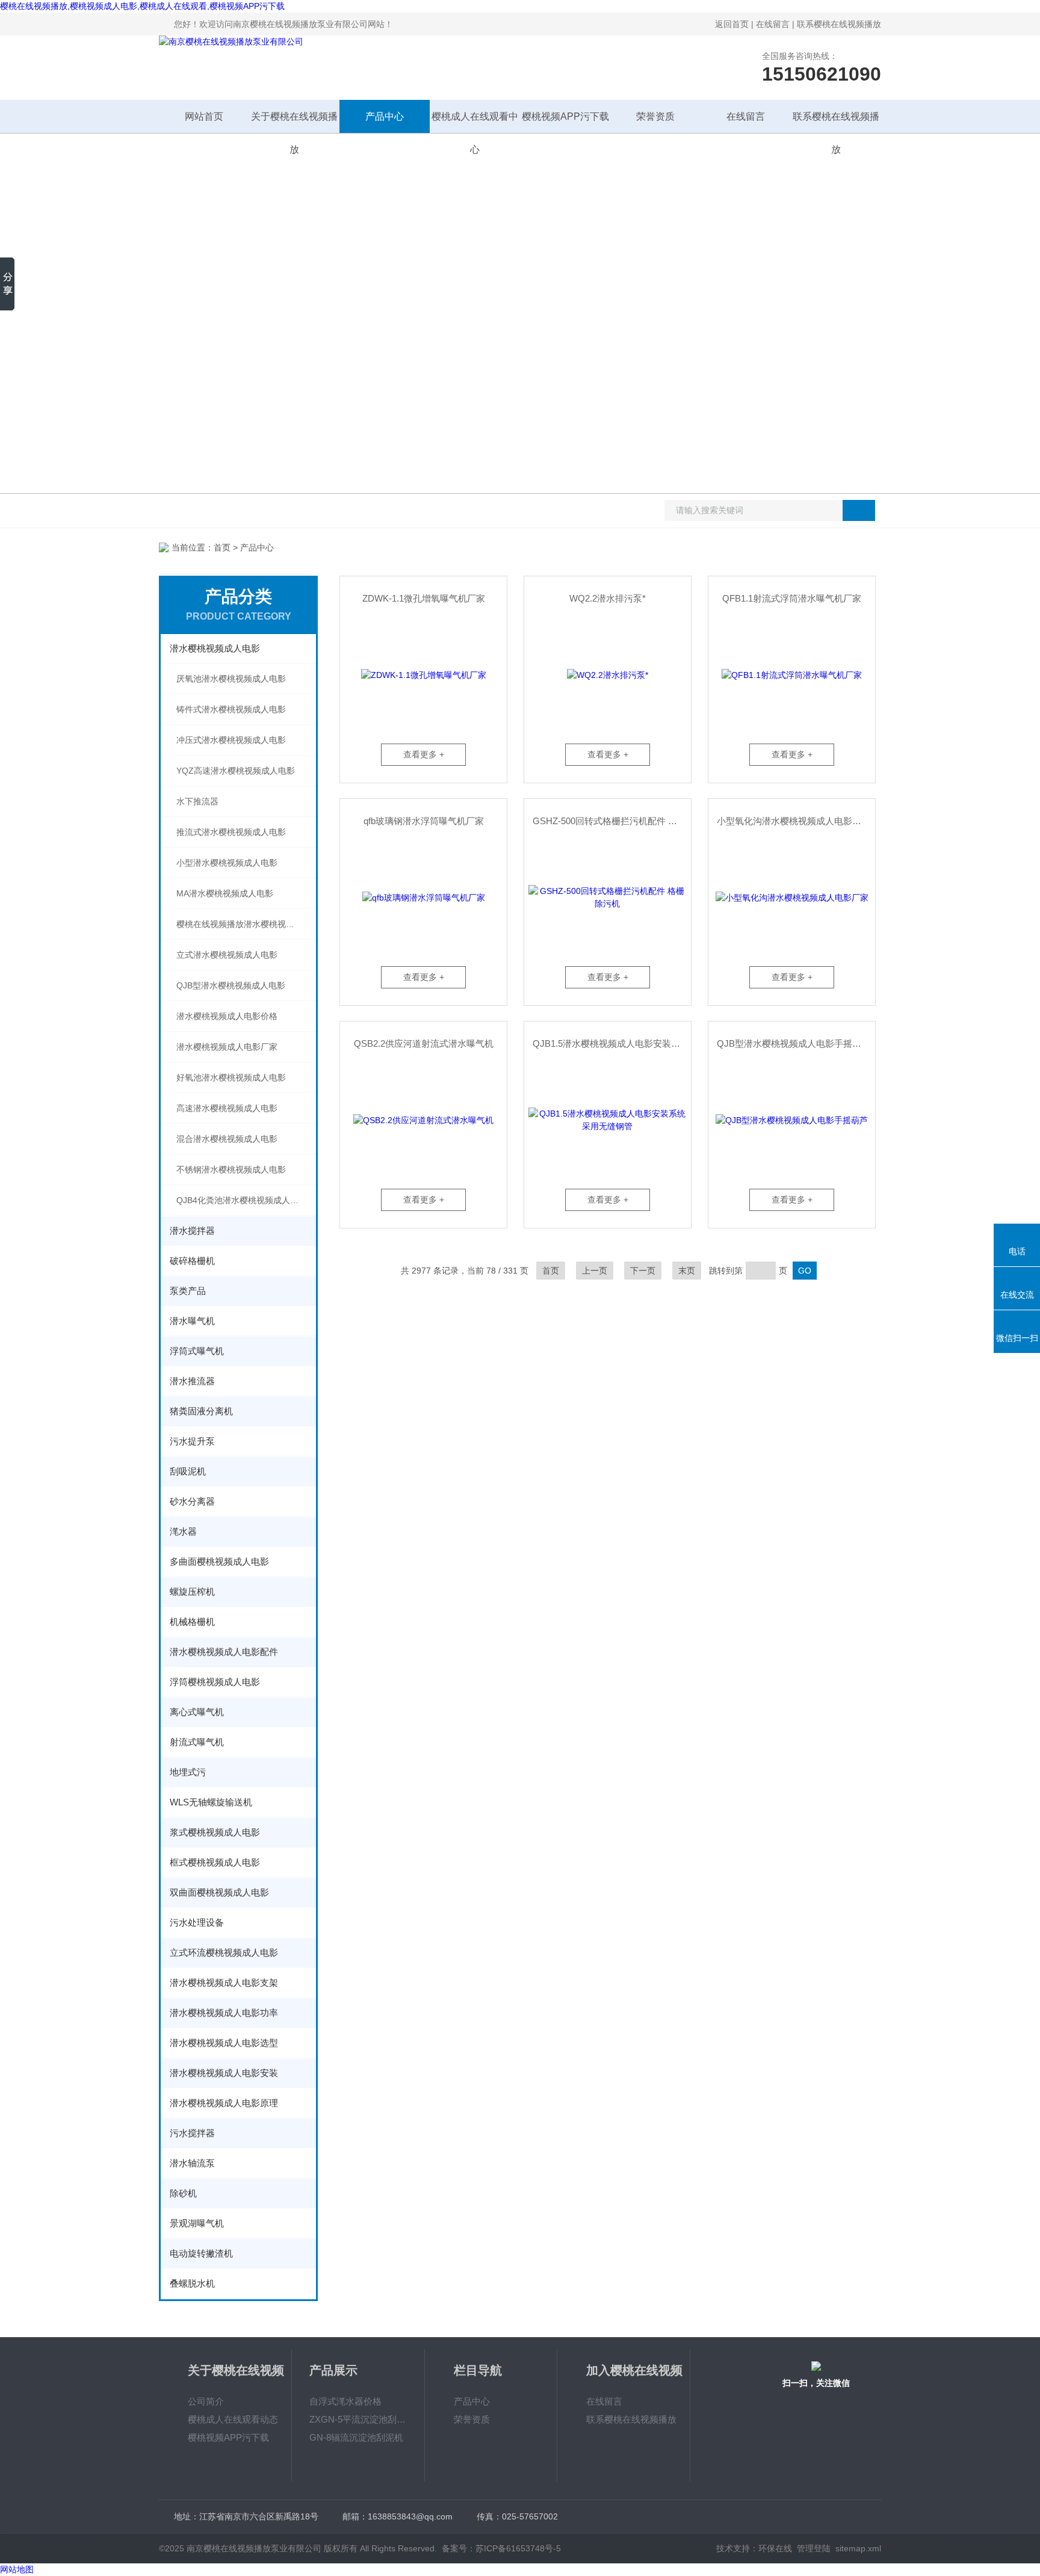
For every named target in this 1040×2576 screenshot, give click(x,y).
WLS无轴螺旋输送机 (211, 1802)
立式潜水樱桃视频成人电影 (227, 955)
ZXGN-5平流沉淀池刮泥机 (358, 2419)
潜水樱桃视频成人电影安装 (224, 2073)
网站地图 (17, 2569)
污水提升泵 (192, 1441)
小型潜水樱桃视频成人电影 (227, 863)
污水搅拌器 (192, 2133)
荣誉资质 (655, 116)
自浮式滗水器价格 (345, 2401)
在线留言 (773, 24)
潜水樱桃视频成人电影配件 (224, 1652)
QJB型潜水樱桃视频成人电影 (231, 985)
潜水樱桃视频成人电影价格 (227, 1016)
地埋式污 (188, 1772)
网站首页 (204, 116)
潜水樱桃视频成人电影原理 (224, 2103)
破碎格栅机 (192, 1261)
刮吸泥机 (188, 1471)
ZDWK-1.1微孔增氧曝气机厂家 (424, 598)
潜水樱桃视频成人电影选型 (224, 2043)
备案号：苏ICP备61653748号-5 (501, 2548)
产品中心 (385, 116)
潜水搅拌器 (192, 1231)
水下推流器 (197, 801)
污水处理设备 (197, 1922)
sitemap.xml (858, 2548)
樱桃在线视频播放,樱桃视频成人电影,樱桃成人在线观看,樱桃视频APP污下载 (142, 6)
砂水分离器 (192, 1501)
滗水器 (183, 1531)
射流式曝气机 (197, 1742)
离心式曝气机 (197, 1712)
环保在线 (775, 2548)
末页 (687, 1271)
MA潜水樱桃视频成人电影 (225, 893)
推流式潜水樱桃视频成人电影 (231, 832)
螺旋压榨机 (192, 1592)
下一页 (643, 1271)
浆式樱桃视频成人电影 (215, 1832)
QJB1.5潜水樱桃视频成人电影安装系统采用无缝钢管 (612, 1043)
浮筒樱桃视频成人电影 (215, 1682)
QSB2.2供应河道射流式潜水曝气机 (424, 1043)
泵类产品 (188, 1291)
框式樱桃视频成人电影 (215, 1862)
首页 (222, 547)
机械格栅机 (192, 1622)
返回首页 (732, 24)
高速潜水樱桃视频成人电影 (227, 1108)
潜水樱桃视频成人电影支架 (224, 1983)
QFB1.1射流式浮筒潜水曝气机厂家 (792, 598)
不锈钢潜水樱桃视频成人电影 (231, 1169)
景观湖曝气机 (197, 2223)
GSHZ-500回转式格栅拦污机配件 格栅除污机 (612, 821)
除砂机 (183, 2193)
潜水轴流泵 (192, 2163)
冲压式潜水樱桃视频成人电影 (231, 740)
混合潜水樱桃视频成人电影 (227, 1139)
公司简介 (206, 2401)
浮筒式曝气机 (197, 1351)
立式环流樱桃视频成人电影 (224, 1952)
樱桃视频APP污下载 (565, 116)
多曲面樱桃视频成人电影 (219, 1561)
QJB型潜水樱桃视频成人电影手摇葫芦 (794, 1043)
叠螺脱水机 (192, 2283)
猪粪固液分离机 (201, 1411)
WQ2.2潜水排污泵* (608, 598)
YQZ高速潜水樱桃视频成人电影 (236, 771)
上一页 (595, 1271)
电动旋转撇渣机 (201, 2253)
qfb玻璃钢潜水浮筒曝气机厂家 (424, 821)
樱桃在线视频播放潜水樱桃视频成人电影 (246, 924)
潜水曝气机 (192, 1321)
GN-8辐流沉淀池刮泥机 (356, 2437)
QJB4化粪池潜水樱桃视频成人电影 (242, 1200)
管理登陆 (814, 2548)
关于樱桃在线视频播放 (294, 122)
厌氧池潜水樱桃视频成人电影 (231, 679)
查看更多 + (424, 754)
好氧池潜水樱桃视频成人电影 (231, 1077)
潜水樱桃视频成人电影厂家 (227, 1047)
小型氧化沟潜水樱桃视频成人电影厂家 (794, 821)
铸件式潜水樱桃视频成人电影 (231, 709)
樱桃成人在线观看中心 (475, 122)
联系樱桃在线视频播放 (839, 24)
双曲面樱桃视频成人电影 (219, 1892)
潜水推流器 (192, 1381)
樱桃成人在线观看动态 (233, 2419)
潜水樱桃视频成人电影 (215, 648)
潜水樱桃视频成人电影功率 (224, 2013)
